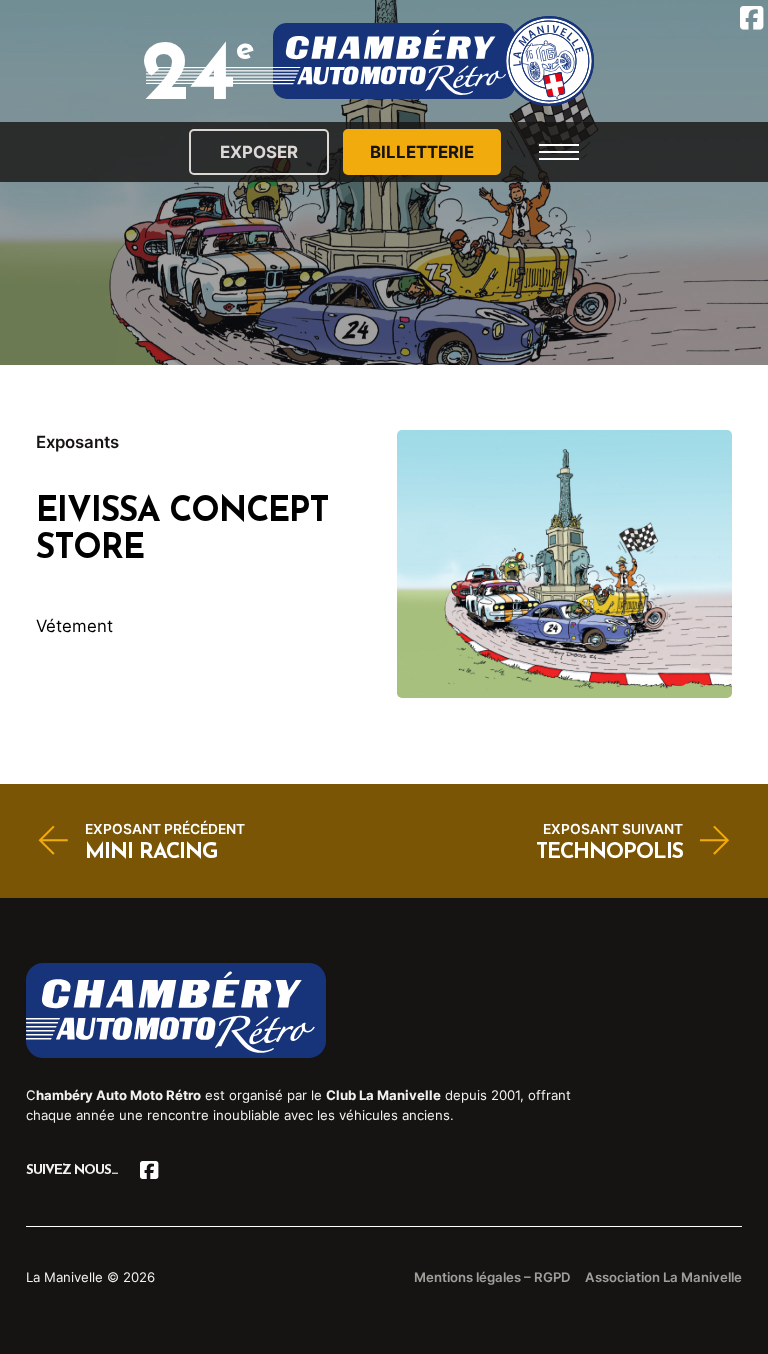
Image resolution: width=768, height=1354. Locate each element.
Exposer (259, 152)
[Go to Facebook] (149, 1170)
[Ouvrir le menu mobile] (559, 152)
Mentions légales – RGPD (492, 1277)
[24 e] (434, 61)
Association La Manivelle (663, 1277)
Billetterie (422, 152)
